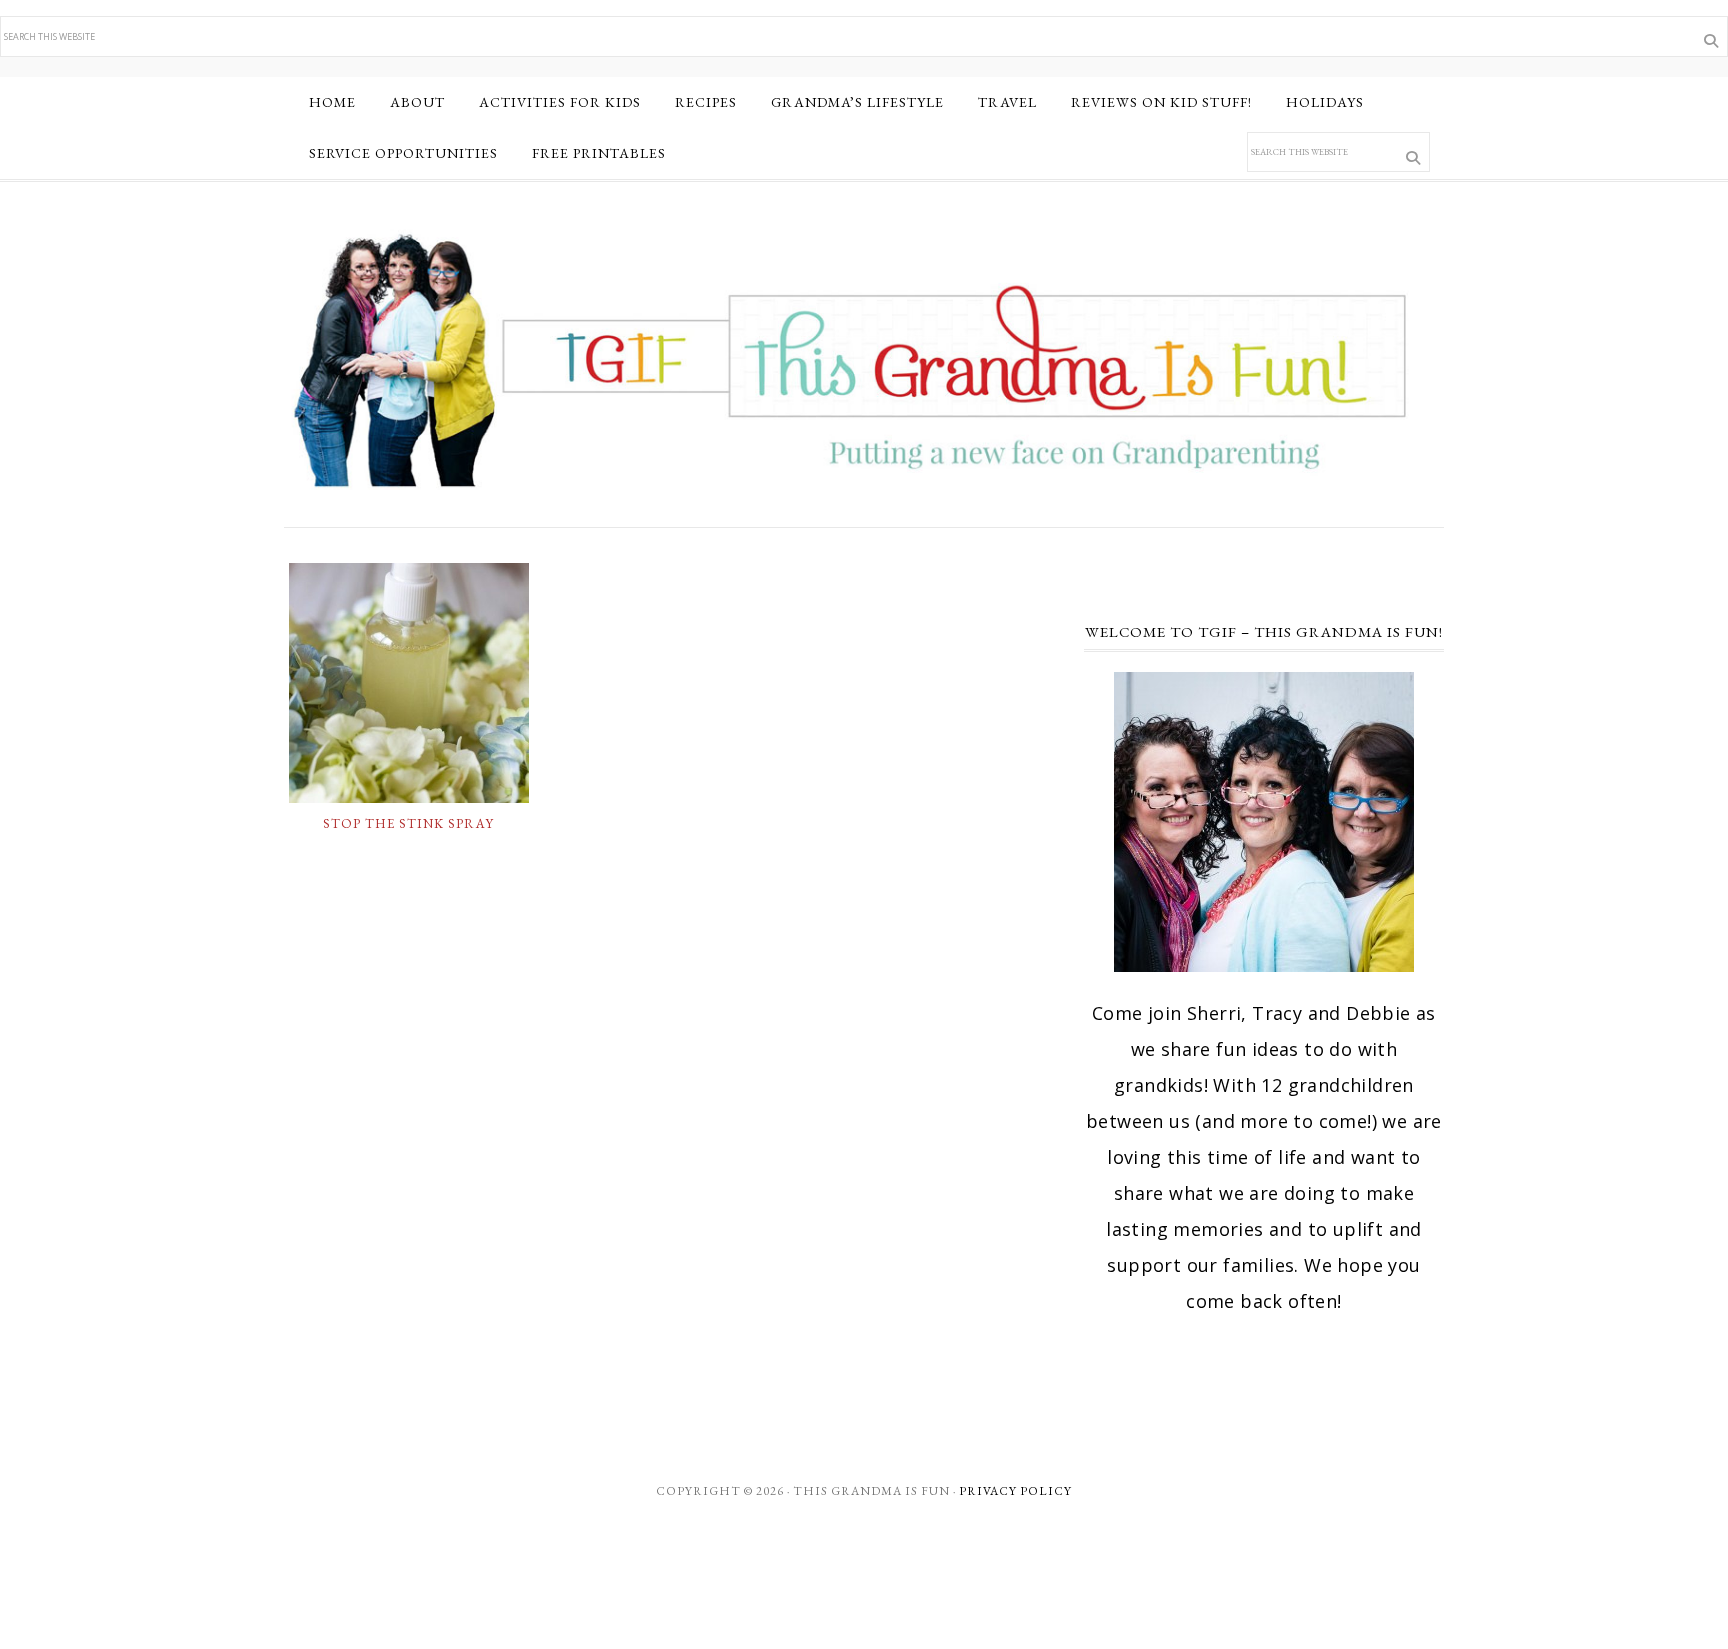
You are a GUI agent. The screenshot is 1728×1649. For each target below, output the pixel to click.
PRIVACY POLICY (1015, 1491)
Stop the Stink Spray (408, 823)
